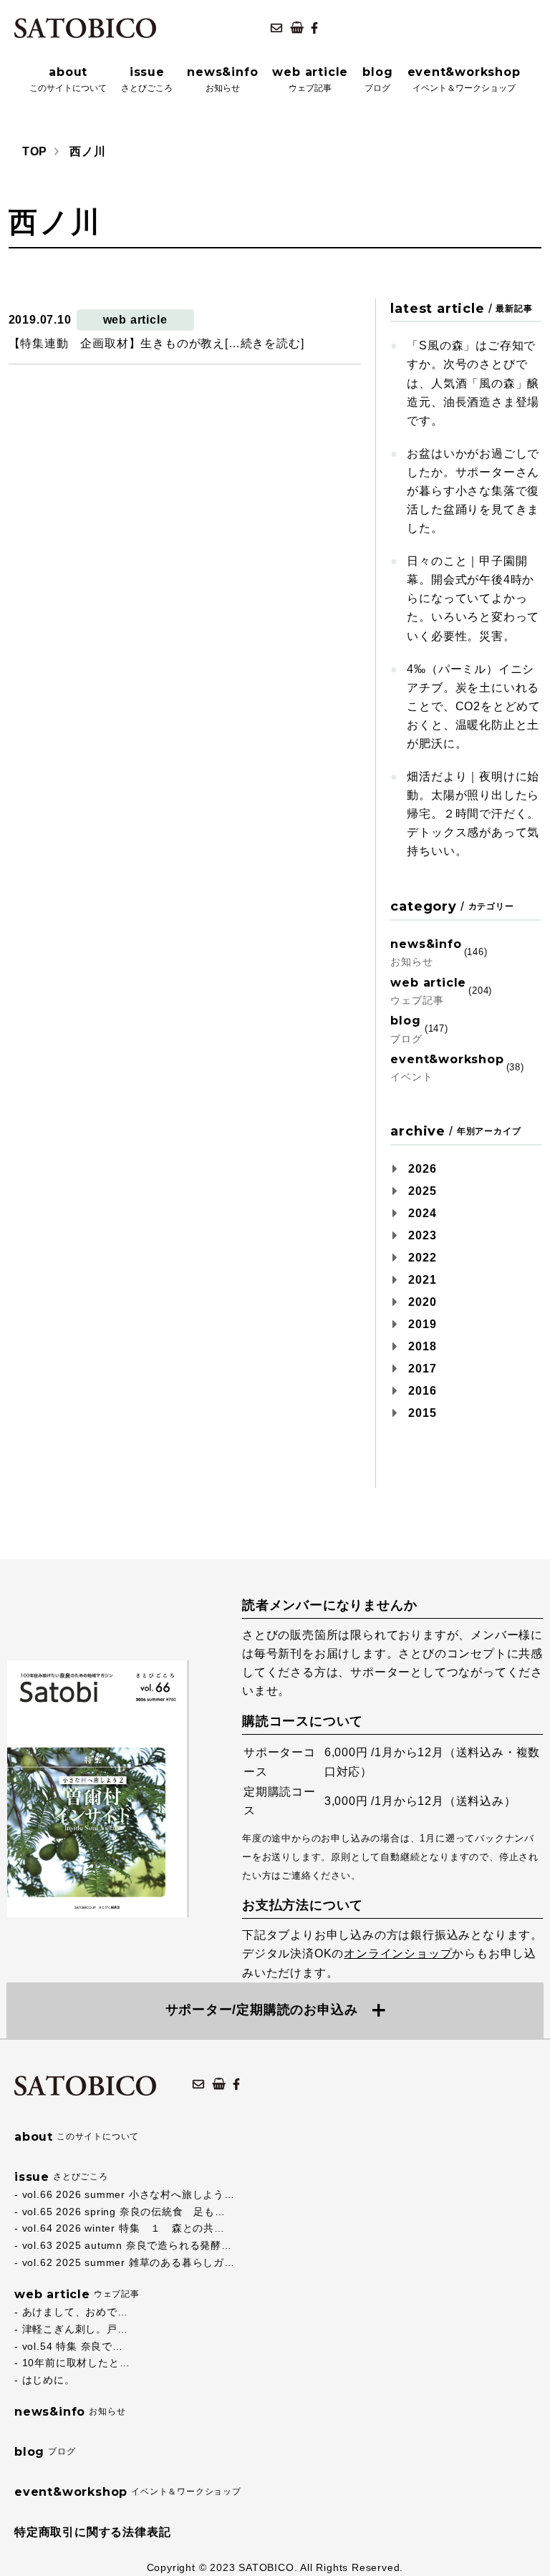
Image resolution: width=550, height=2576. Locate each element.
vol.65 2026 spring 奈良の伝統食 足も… (124, 2212)
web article (135, 320)
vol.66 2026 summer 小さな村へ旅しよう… (129, 2194)
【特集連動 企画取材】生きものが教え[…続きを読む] (156, 343)
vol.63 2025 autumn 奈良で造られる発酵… (127, 2245)
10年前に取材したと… (76, 2363)
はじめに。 (49, 2380)
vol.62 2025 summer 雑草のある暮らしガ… (129, 2262)
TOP (35, 151)
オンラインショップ (398, 1953)
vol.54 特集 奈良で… (73, 2346)
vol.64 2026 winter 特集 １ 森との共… (124, 2228)
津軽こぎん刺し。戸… (75, 2329)
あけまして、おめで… (75, 2312)
